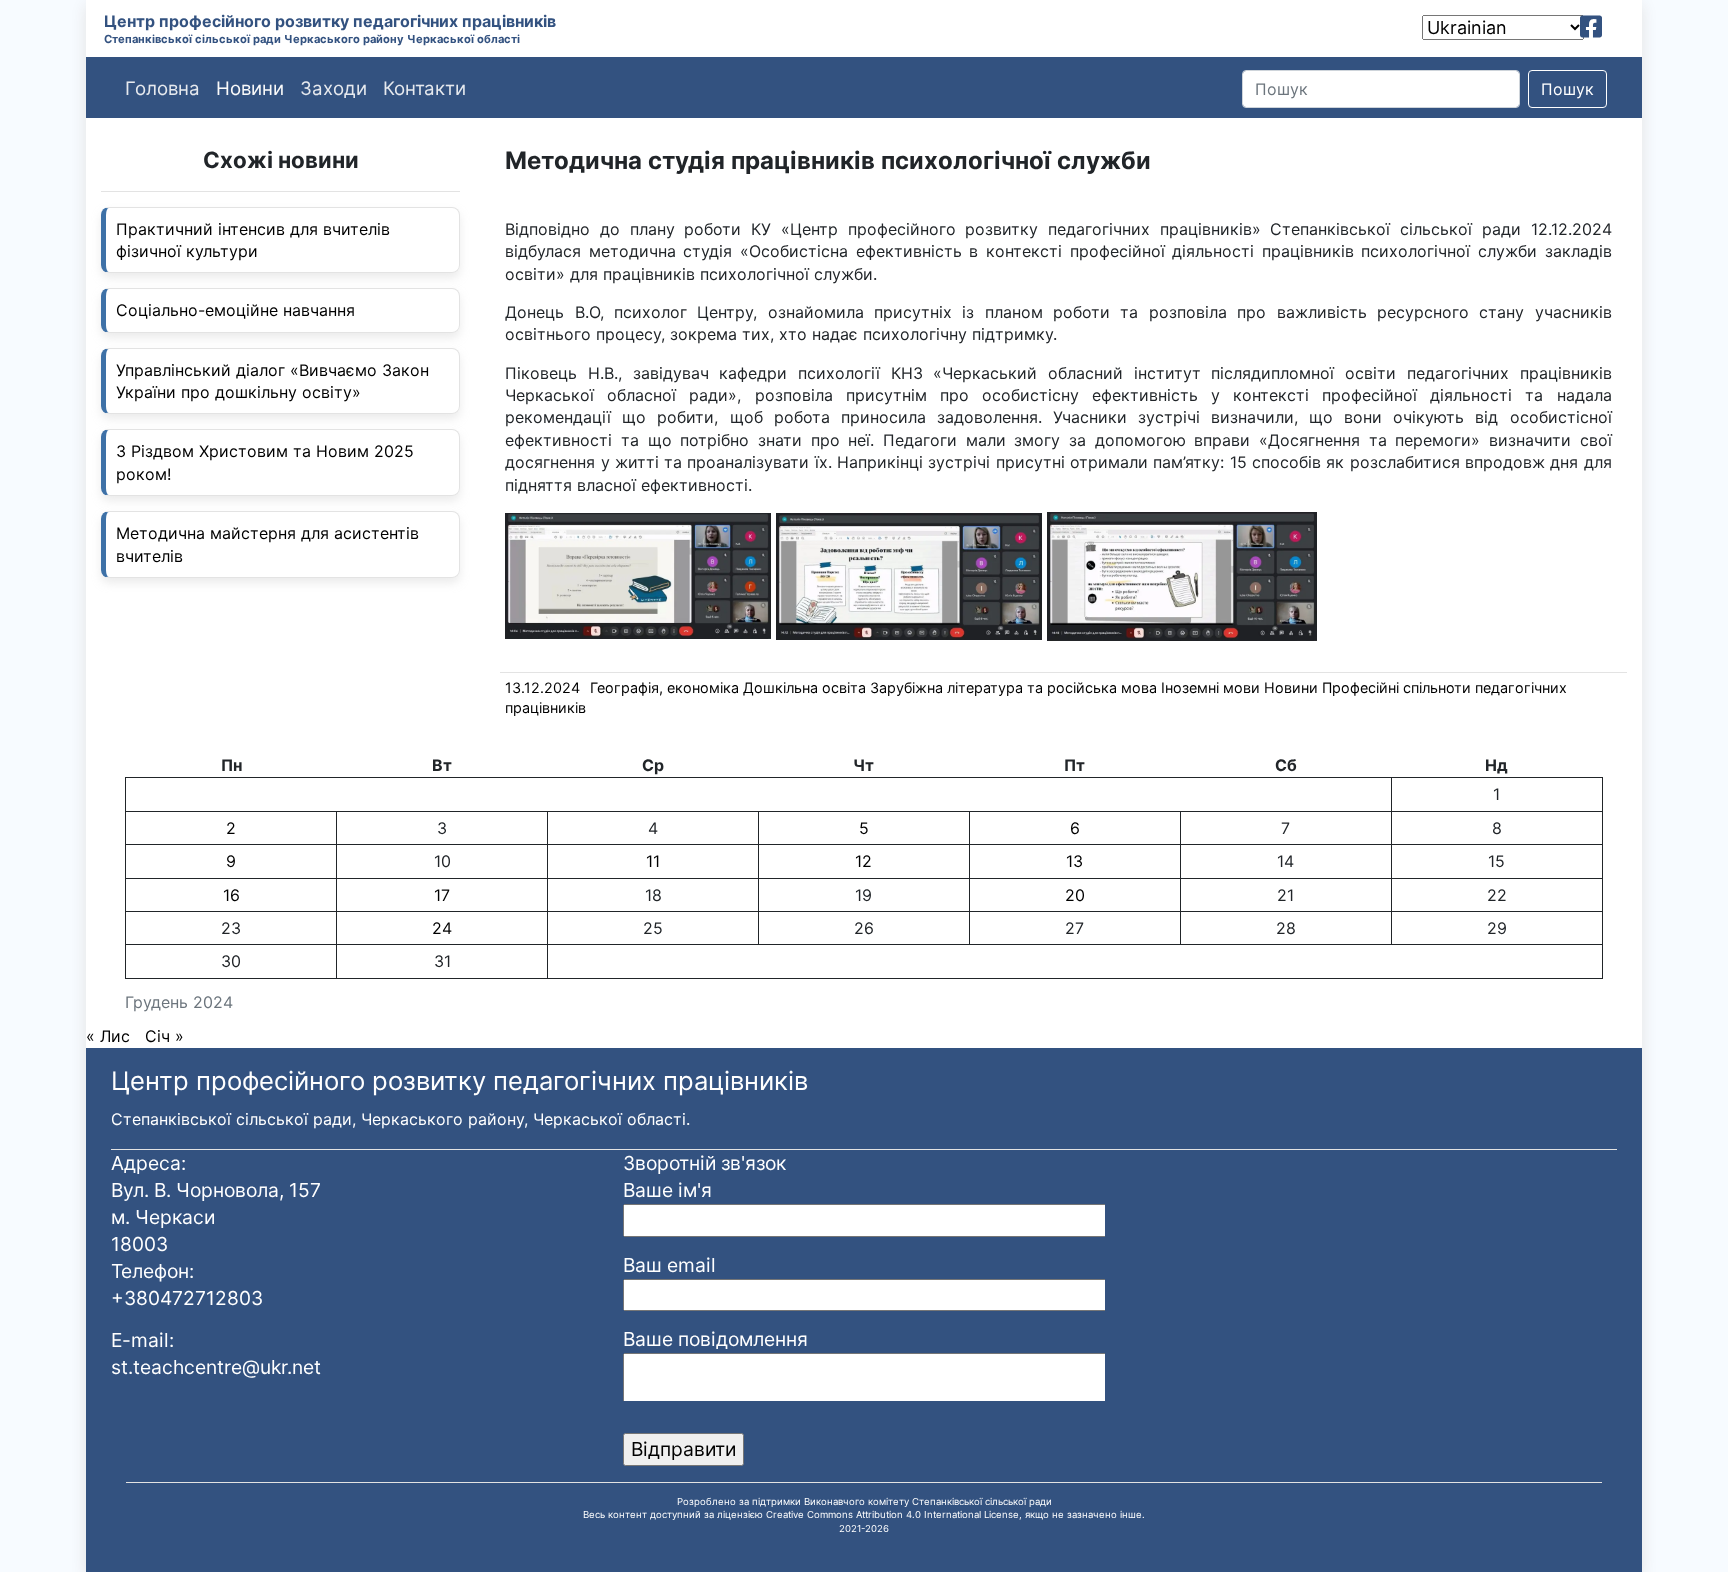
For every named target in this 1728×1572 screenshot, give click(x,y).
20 (1075, 895)
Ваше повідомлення (715, 1339)
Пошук (1567, 89)
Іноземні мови (1210, 687)
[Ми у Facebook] (1591, 27)
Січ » (164, 1036)
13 (1074, 861)
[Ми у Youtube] (1619, 27)
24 (442, 928)
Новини (1291, 687)
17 (442, 895)
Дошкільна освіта (804, 687)
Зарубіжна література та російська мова (1013, 687)
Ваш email (669, 1265)
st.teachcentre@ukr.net (216, 1367)
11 (653, 861)
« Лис (108, 1036)
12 (863, 861)
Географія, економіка (664, 687)
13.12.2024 (542, 687)
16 (231, 895)
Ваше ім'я (667, 1190)
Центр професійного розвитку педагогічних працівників (330, 21)
